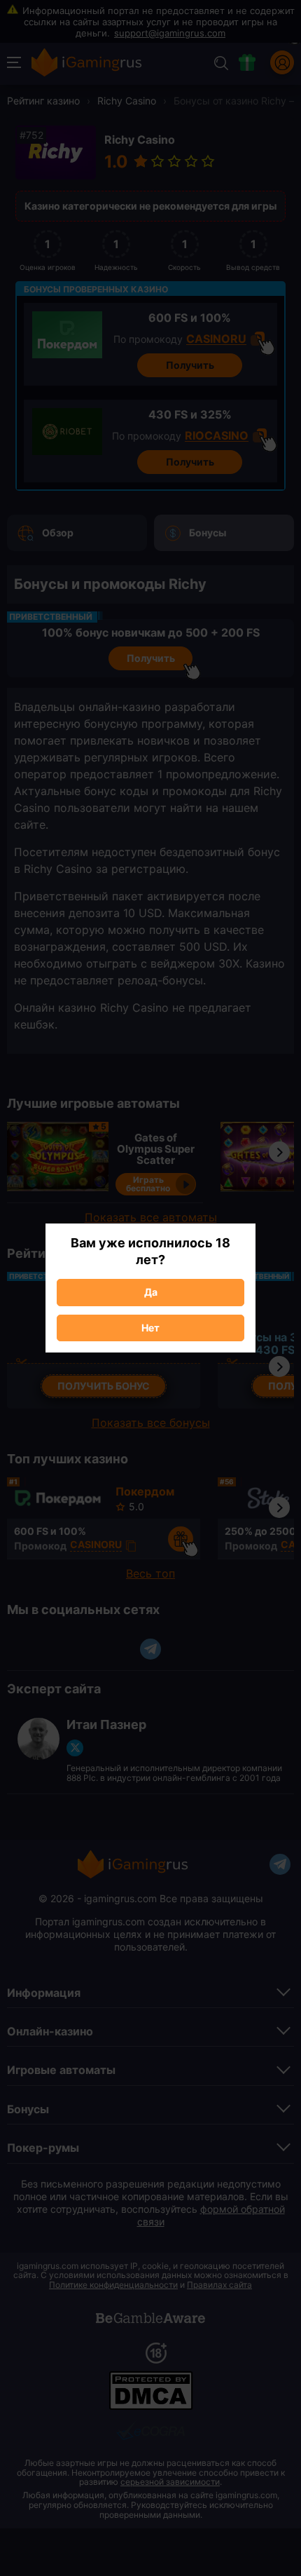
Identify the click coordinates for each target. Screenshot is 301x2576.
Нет (150, 1328)
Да (151, 1292)
